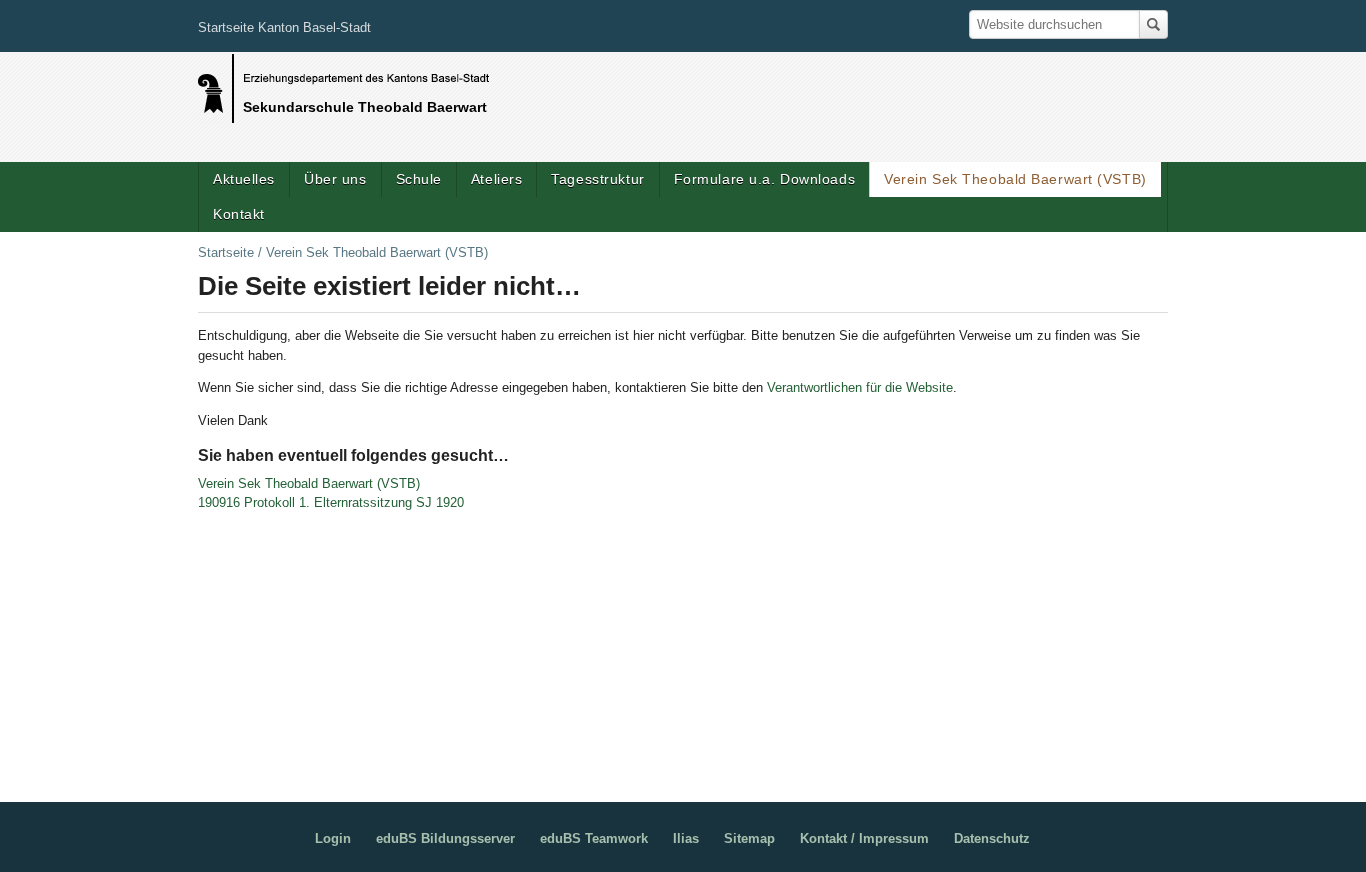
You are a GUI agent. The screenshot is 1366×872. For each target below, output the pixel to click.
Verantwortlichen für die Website (860, 387)
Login (333, 838)
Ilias (686, 838)
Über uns (335, 179)
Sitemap (749, 838)
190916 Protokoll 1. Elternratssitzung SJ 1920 (331, 502)
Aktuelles (244, 179)
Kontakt (239, 214)
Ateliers (496, 179)
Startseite (226, 252)
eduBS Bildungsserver (445, 838)
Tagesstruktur (597, 179)
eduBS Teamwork (594, 838)
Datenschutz (992, 838)
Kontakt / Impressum (864, 838)
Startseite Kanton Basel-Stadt (284, 27)
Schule (419, 179)
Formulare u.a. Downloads (764, 179)
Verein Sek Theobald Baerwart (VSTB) (1015, 179)
